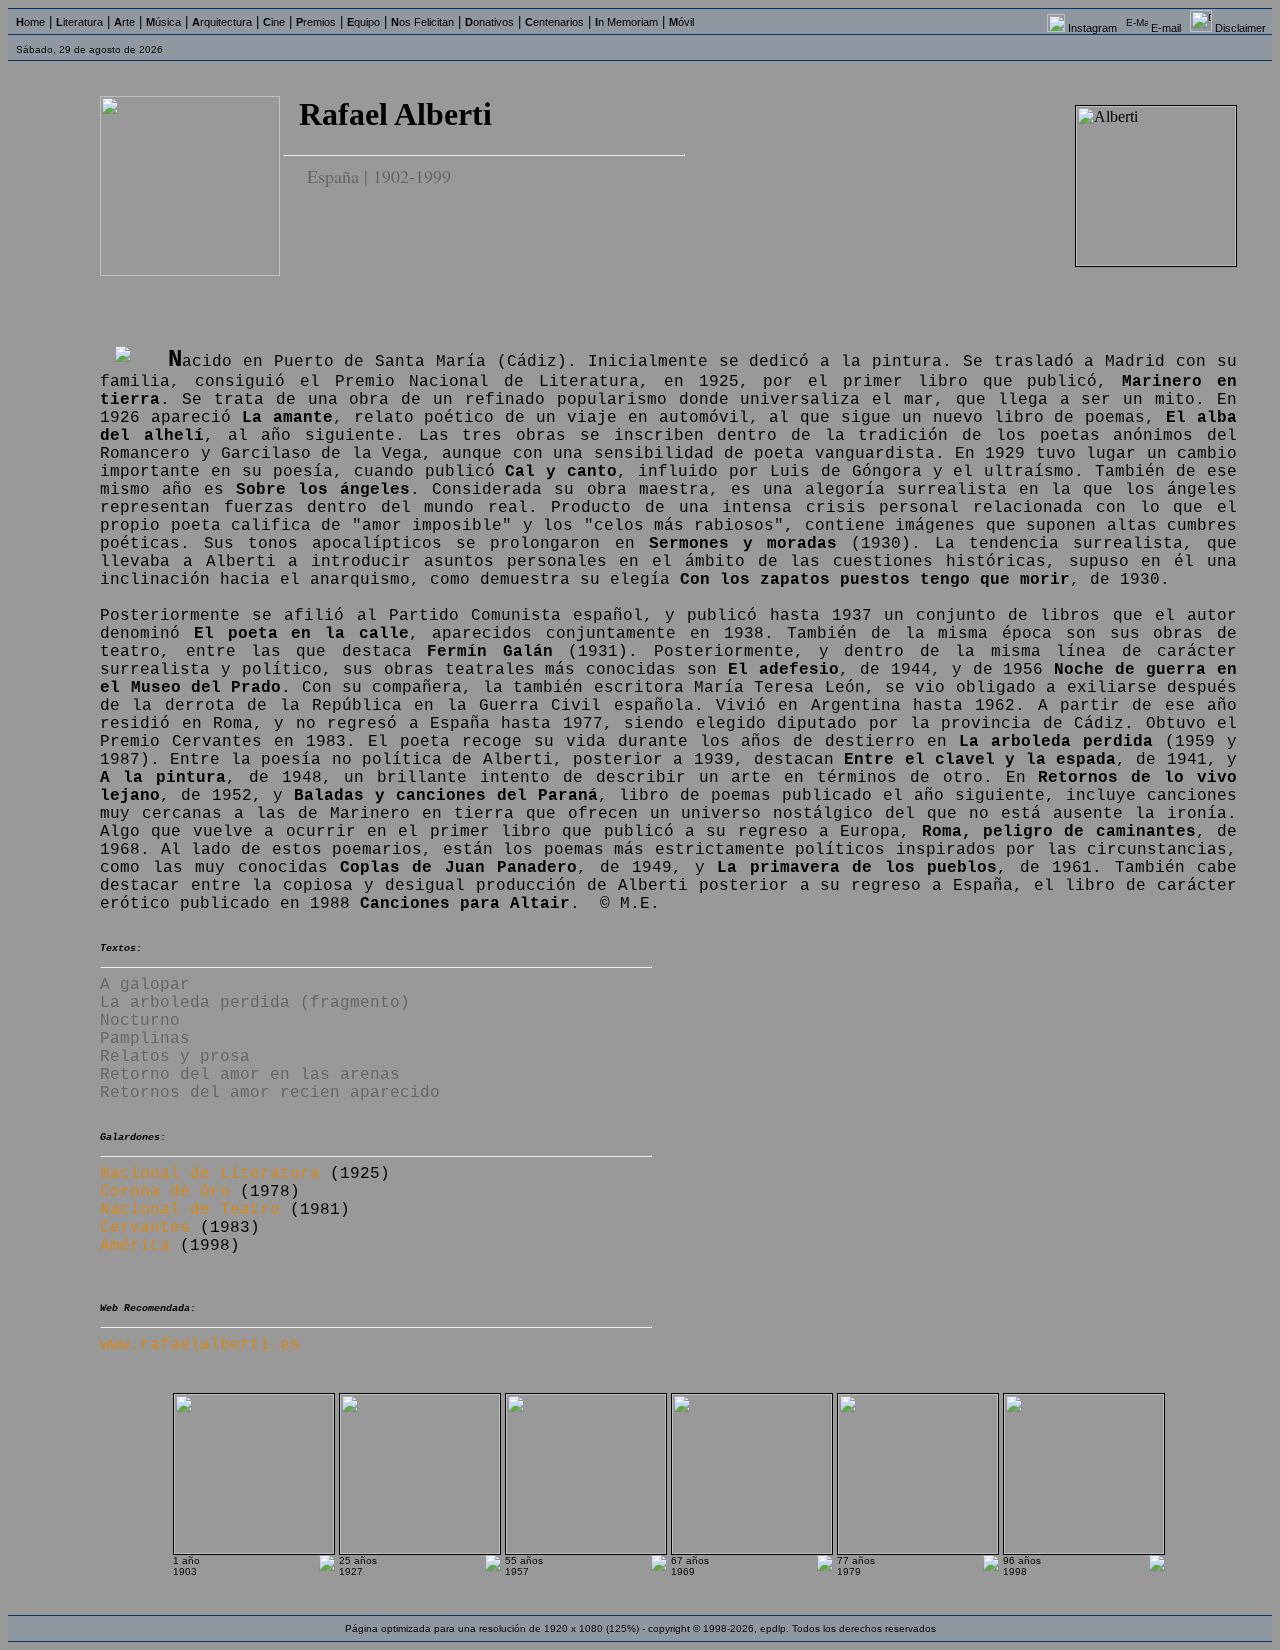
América (135, 1246)
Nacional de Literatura (210, 1174)
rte (124, 22)
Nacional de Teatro (190, 1210)
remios (316, 22)
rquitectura (222, 22)
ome (30, 22)
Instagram (1092, 28)
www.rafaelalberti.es (200, 1345)
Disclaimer (1240, 28)
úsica (163, 22)
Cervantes (145, 1228)
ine (274, 22)
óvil (681, 22)
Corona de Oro (165, 1192)
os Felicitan (422, 22)
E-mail (1166, 28)
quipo (363, 22)
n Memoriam (626, 22)
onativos (489, 22)
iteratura (79, 22)
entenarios (554, 22)
